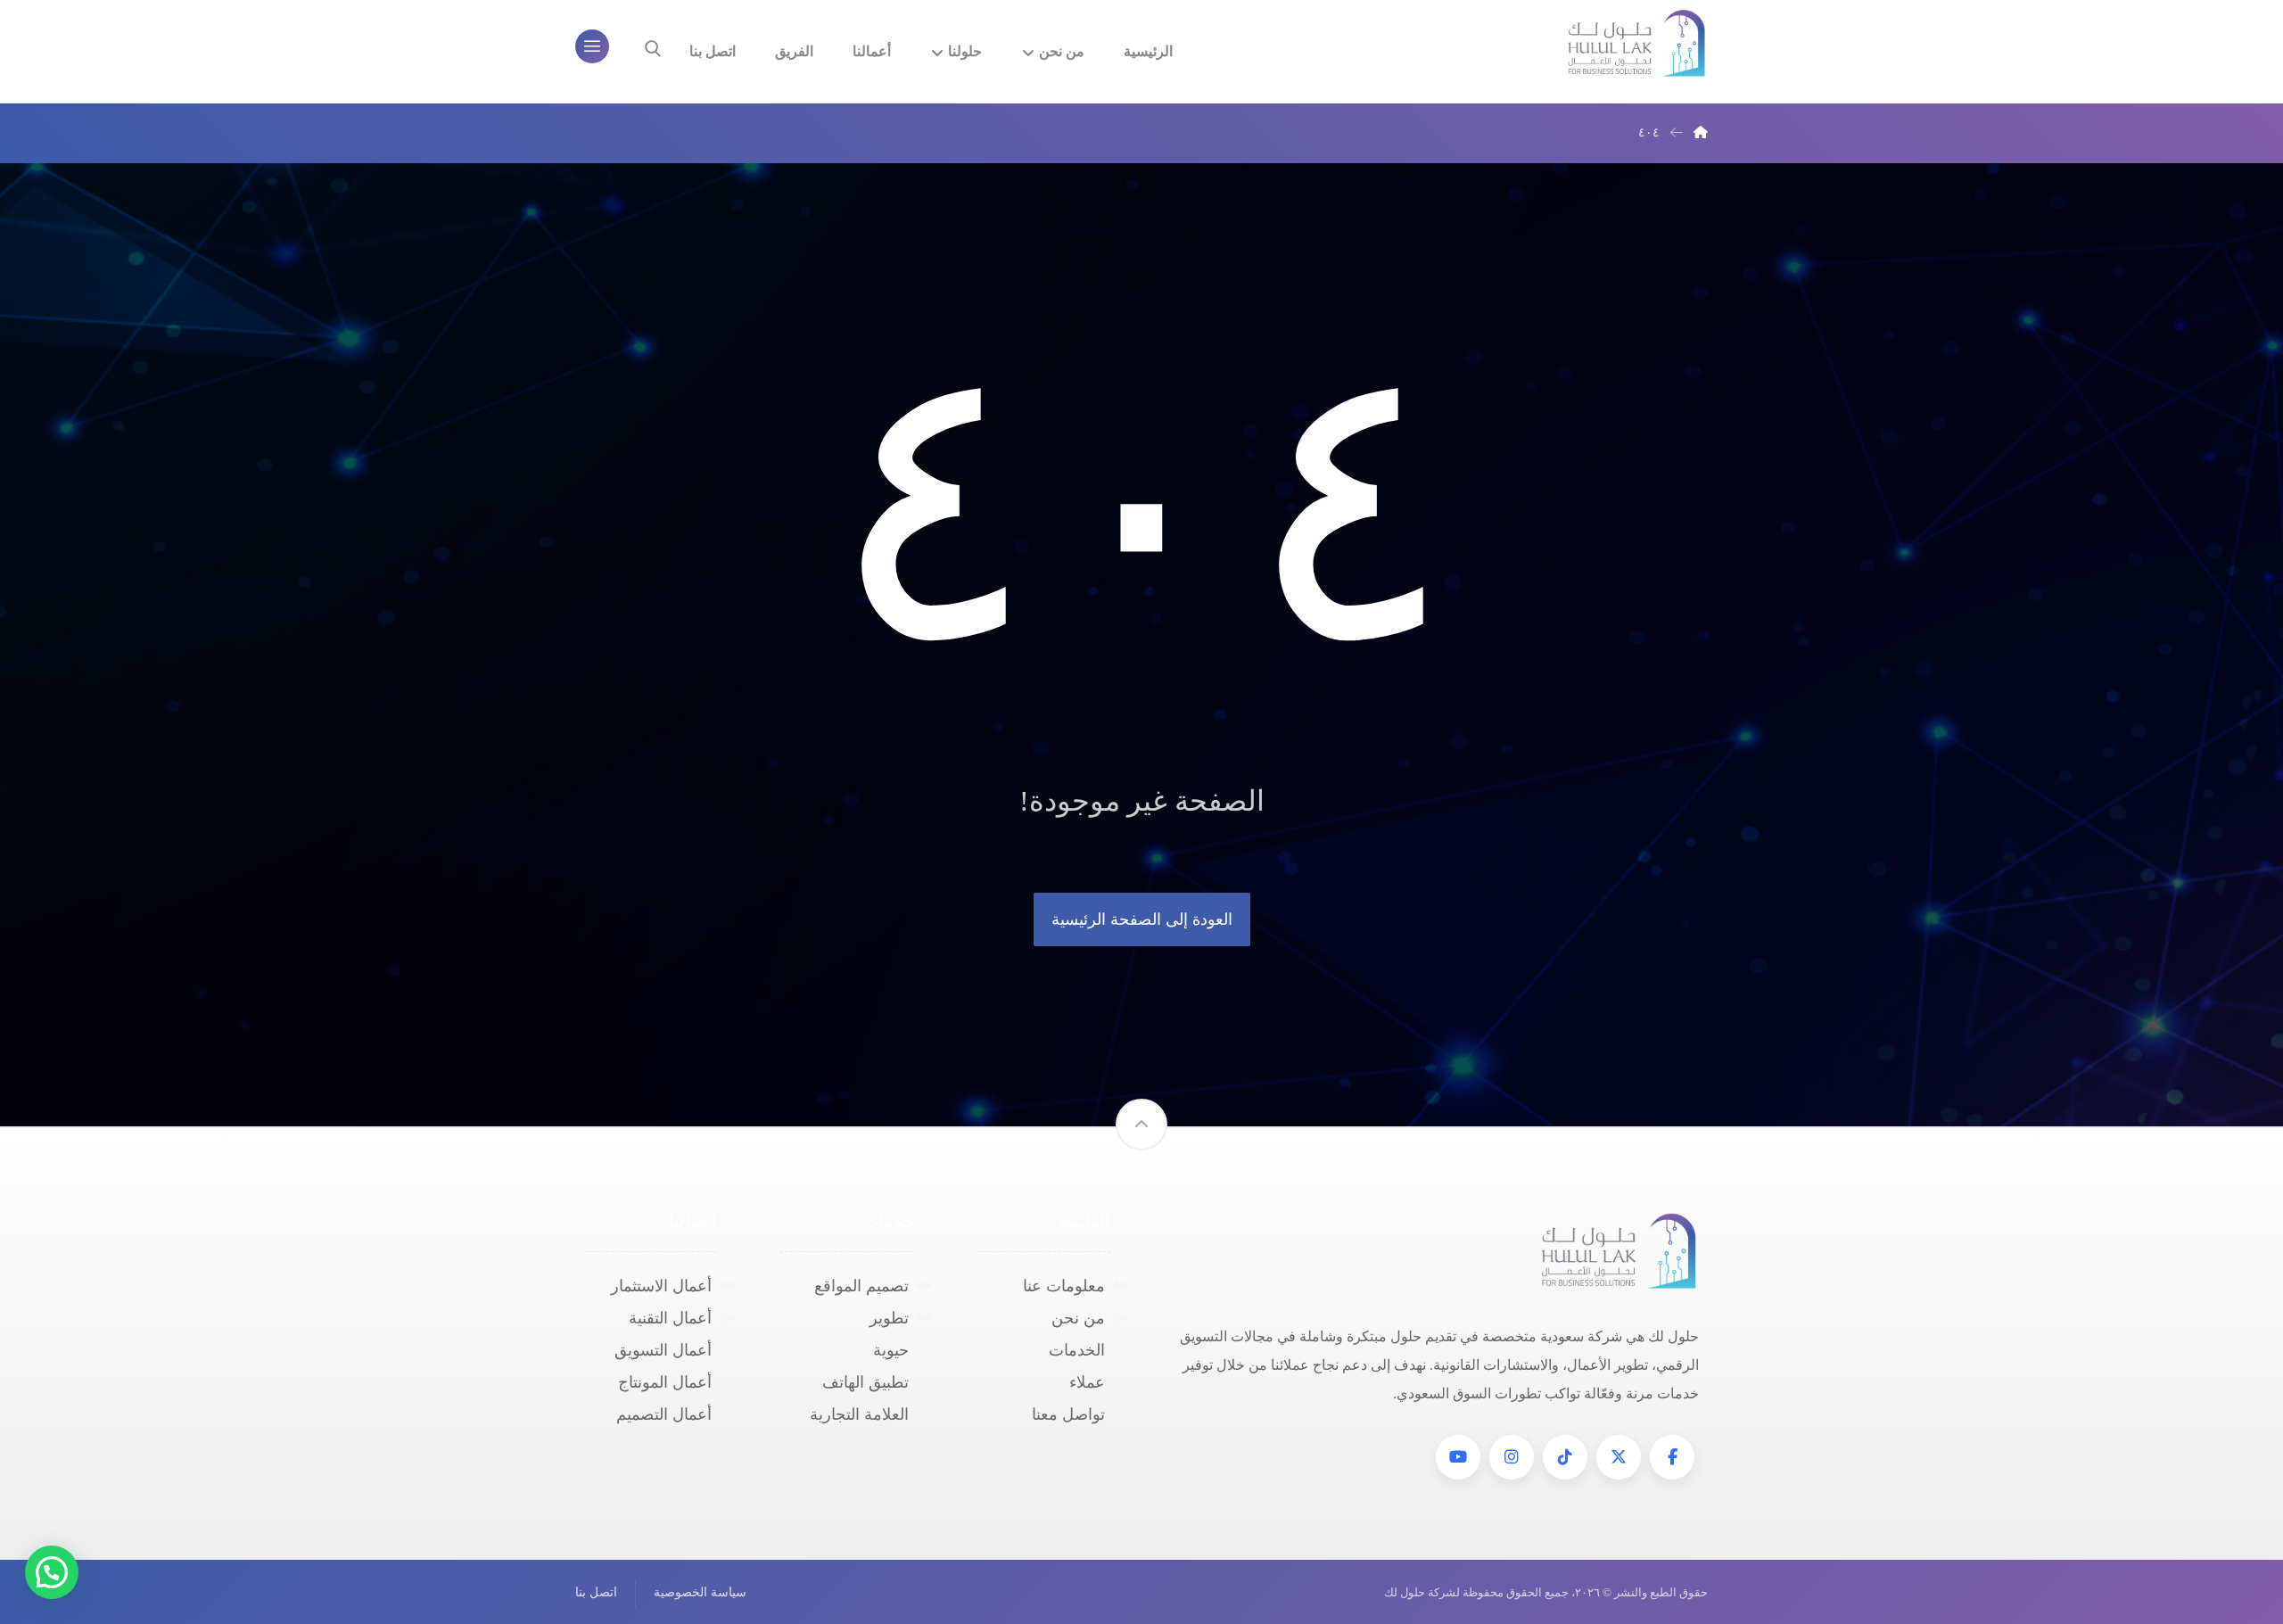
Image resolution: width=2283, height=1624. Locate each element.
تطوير (889, 1318)
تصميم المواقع (861, 1286)
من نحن (1078, 1318)
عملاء (1087, 1382)
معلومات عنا (1064, 1286)
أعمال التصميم (664, 1414)
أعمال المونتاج (665, 1382)
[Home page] (1701, 132)
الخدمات (1077, 1350)
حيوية (891, 1350)
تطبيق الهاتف (865, 1382)
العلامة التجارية (859, 1414)
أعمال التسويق (663, 1350)
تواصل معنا (1068, 1414)
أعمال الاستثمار (661, 1286)
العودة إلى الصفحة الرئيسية (1142, 919)
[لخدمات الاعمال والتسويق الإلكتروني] (1636, 44)
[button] (1672, 1457)
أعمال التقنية (670, 1318)
